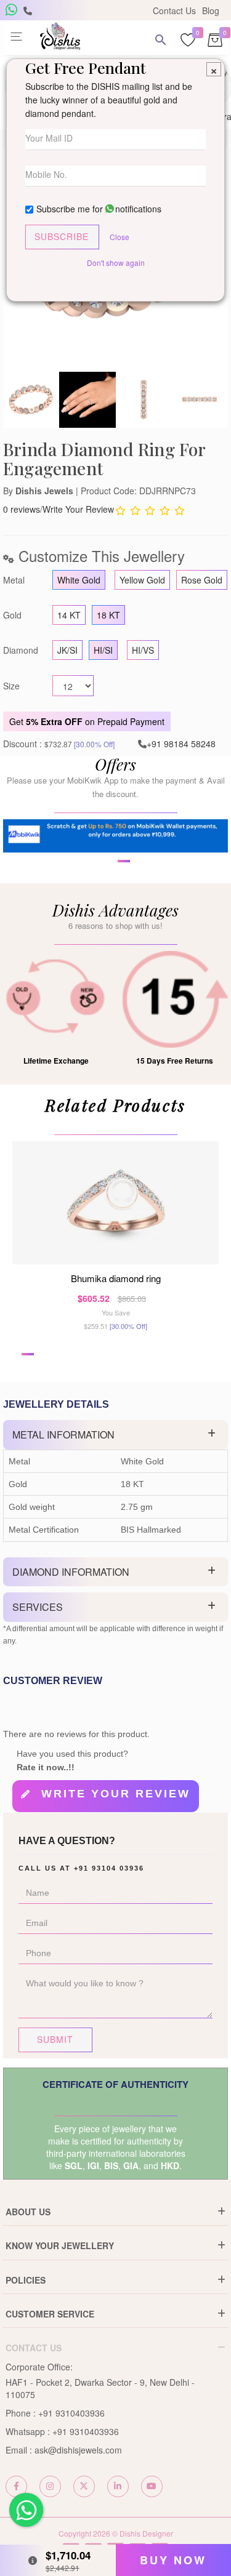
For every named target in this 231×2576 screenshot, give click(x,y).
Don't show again (116, 263)
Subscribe (62, 236)
